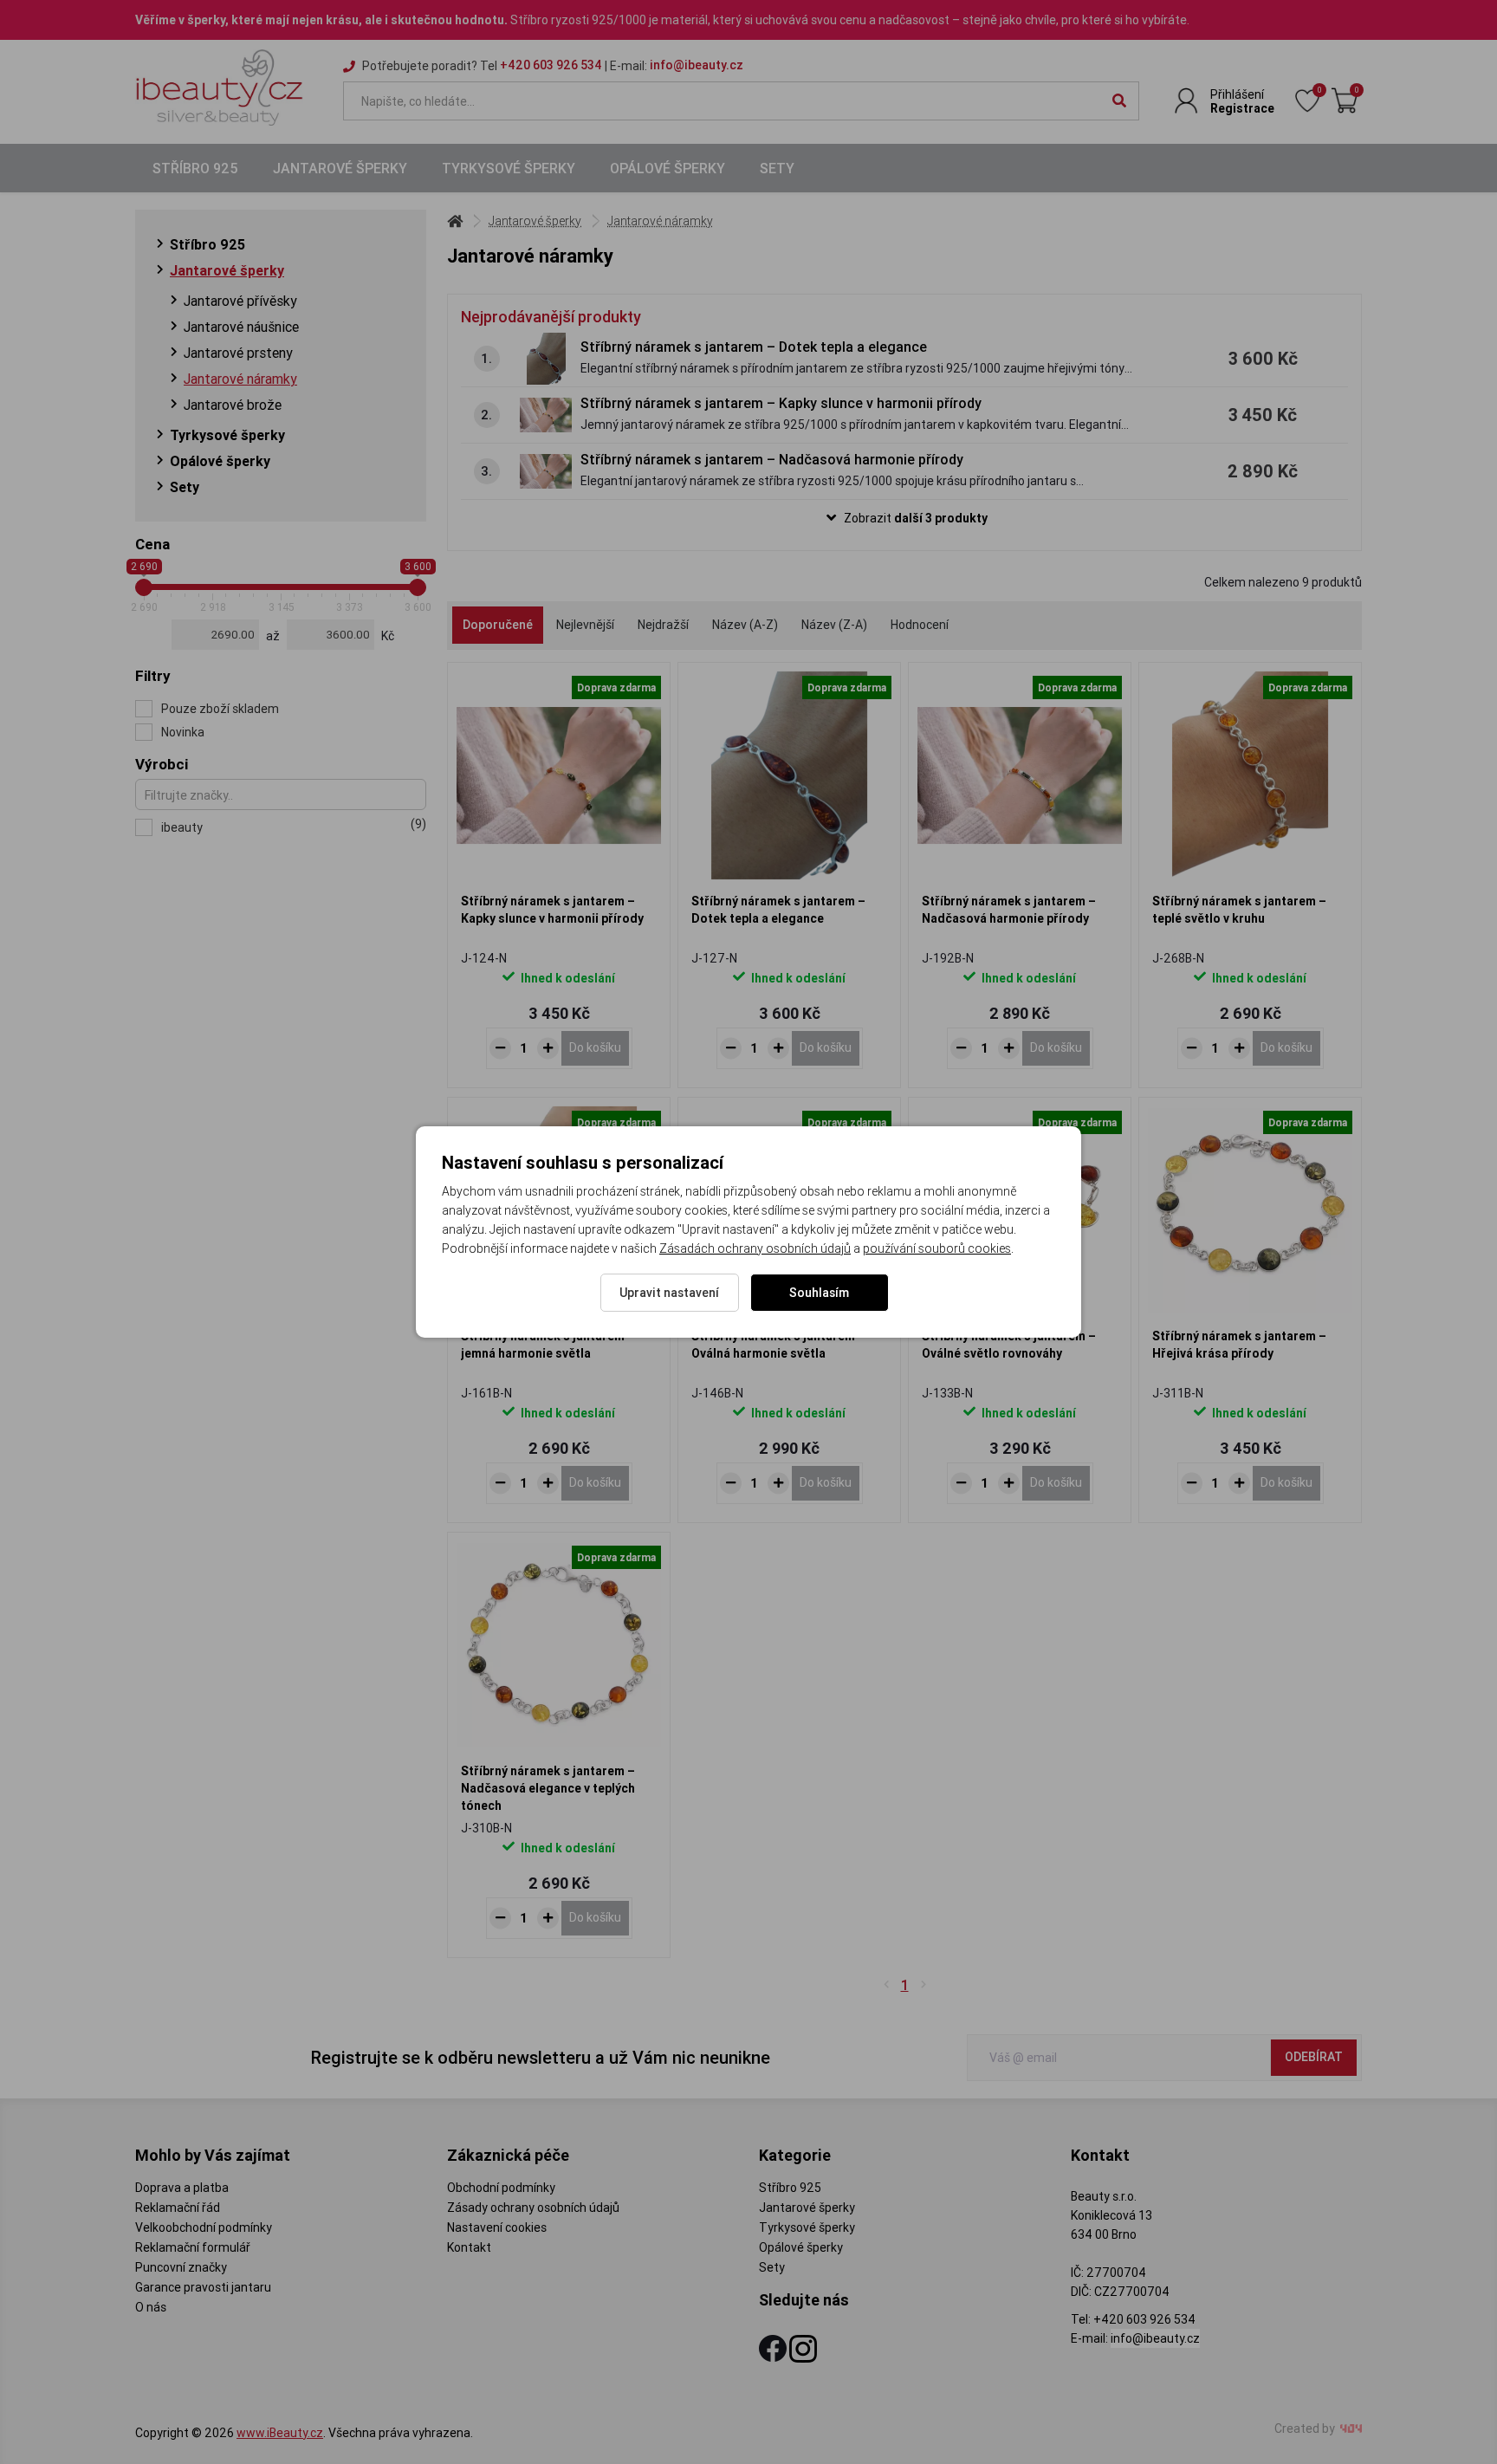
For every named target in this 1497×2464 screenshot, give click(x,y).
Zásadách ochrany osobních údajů (755, 1248)
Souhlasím (819, 1293)
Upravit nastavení (669, 1293)
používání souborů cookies (937, 1248)
